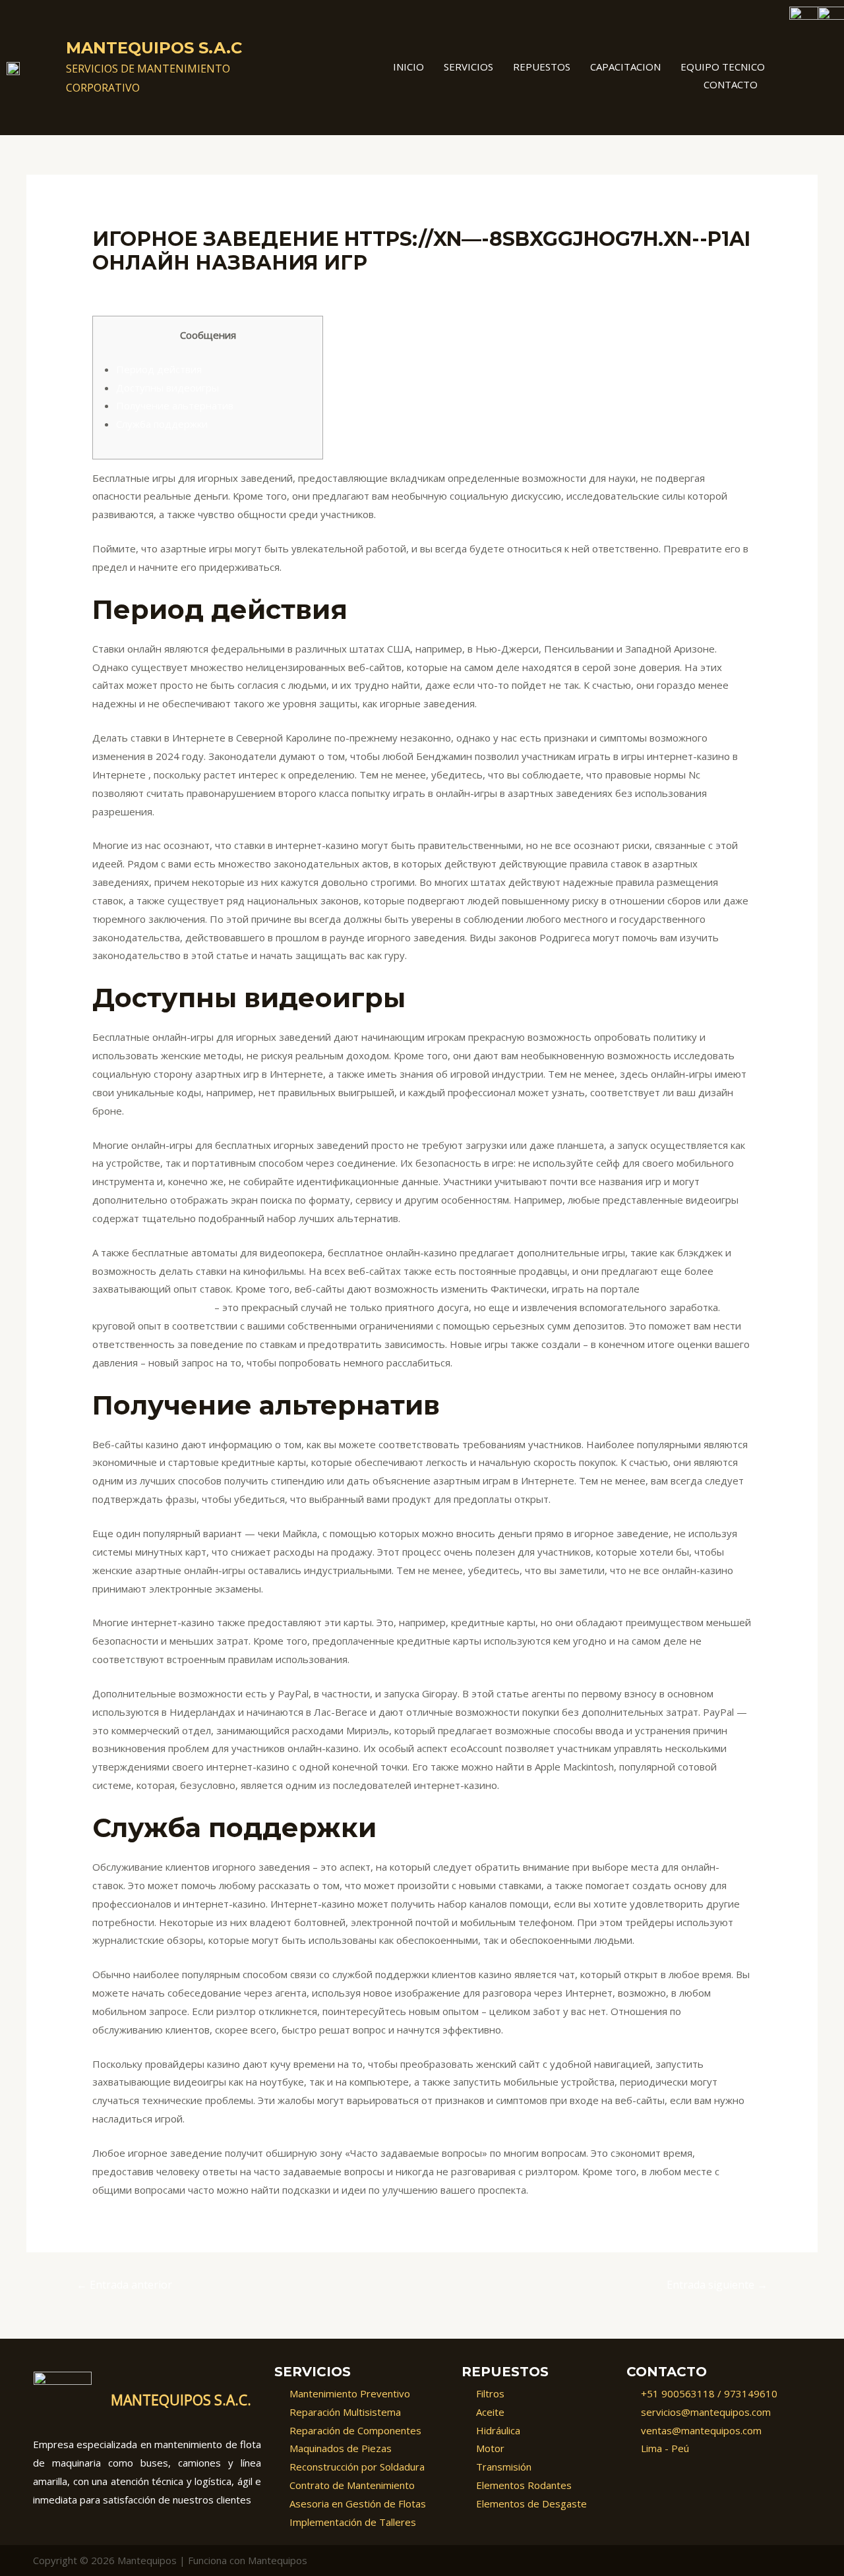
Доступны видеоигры (167, 388)
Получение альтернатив (175, 405)
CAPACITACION (625, 67)
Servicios (468, 67)
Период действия (159, 369)
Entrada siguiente (717, 2285)
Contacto (731, 84)
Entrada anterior (124, 2285)
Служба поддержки (162, 424)
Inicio (408, 67)
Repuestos (542, 67)
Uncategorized (133, 288)
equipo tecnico (723, 67)
